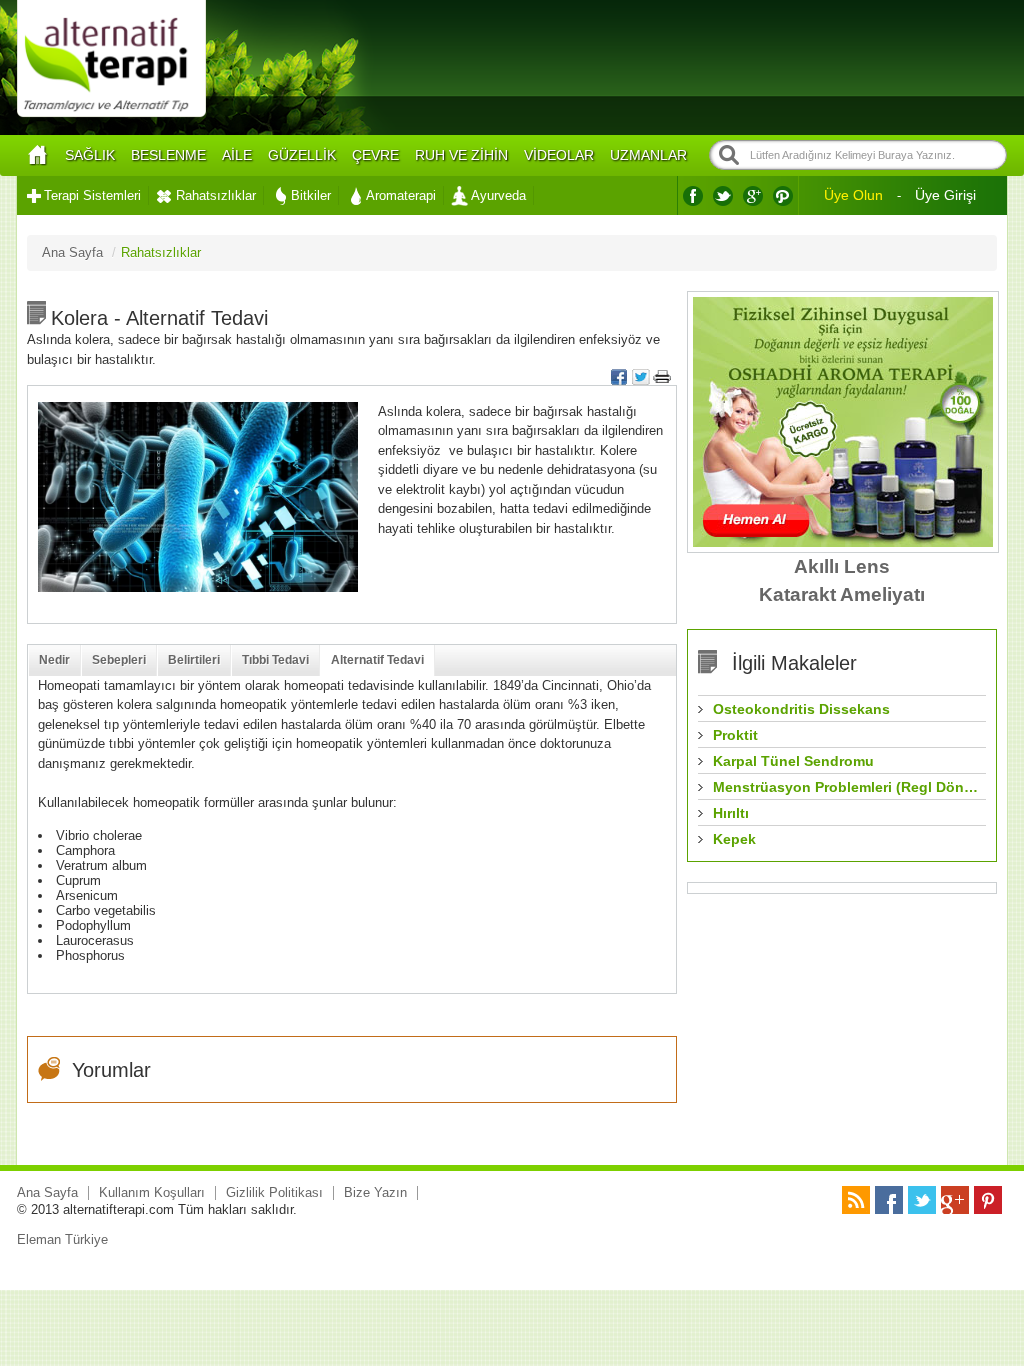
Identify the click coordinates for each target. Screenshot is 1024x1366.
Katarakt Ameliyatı (842, 594)
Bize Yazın (375, 1192)
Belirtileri (194, 660)
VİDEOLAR (559, 155)
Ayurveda (498, 195)
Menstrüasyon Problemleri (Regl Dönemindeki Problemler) (847, 787)
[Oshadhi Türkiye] (843, 542)
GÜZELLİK (302, 155)
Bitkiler (311, 195)
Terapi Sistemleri (92, 195)
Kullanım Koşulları (152, 1192)
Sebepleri (119, 660)
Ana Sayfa (47, 1192)
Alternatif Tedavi (377, 660)
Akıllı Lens (842, 566)
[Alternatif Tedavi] (111, 114)
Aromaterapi (401, 195)
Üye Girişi (945, 195)
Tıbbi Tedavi (275, 660)
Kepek (734, 839)
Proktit (735, 735)
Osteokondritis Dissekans (801, 709)
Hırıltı (731, 813)
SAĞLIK (90, 155)
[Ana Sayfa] (37, 155)
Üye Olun (853, 195)
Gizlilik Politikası (274, 1192)
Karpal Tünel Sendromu (793, 761)
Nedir (54, 660)
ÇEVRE (375, 155)
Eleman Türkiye (62, 1239)
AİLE (237, 155)
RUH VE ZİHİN (461, 155)
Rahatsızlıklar (216, 195)
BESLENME (168, 155)
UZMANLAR (648, 155)
